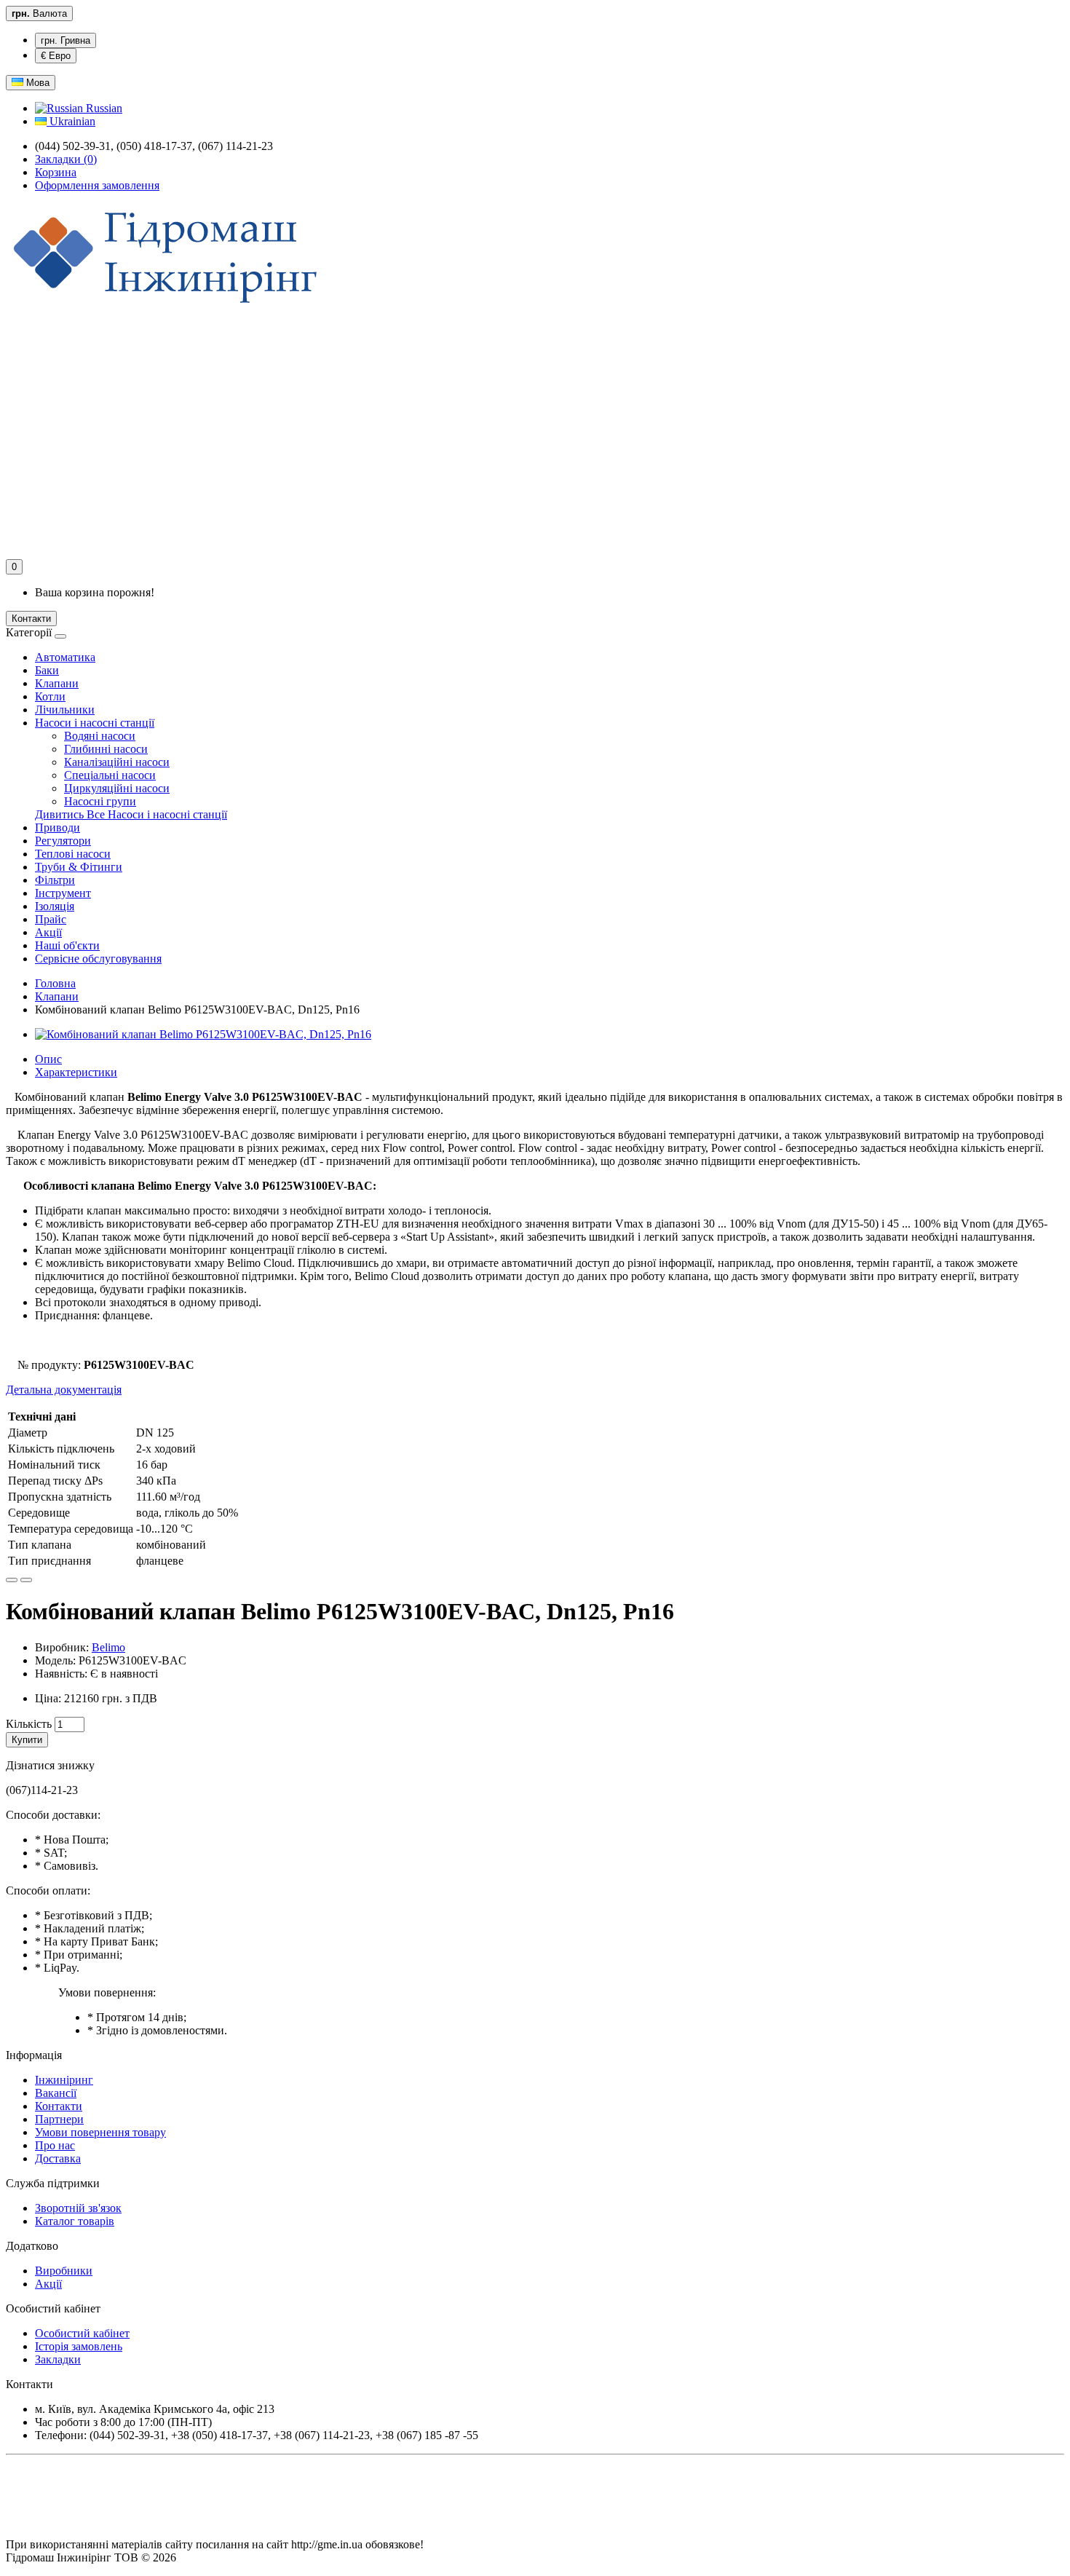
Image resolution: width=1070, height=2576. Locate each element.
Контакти (31, 619)
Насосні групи (100, 801)
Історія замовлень (79, 2346)
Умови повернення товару (100, 2132)
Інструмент (63, 893)
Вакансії (56, 2093)
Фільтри (55, 880)
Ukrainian (71, 121)
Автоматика (65, 657)
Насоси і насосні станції (95, 723)
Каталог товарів (75, 2221)
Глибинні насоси (106, 749)
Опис (48, 1059)
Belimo (108, 1647)
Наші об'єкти (67, 945)
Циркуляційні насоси (117, 788)
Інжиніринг (64, 2080)
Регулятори (63, 841)
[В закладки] (12, 1580)
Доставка (58, 2158)
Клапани (57, 683)
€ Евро (56, 56)
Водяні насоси (100, 736)
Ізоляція (55, 906)
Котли (50, 696)
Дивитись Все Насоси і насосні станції (131, 814)
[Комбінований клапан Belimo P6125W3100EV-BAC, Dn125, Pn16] (203, 1034)
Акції (48, 932)
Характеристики (76, 1072)
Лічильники (65, 710)
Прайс (51, 919)
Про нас (55, 2145)
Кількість (29, 1724)
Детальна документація (64, 1390)
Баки (47, 670)
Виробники (64, 2271)
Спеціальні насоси (110, 775)
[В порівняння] (26, 1580)
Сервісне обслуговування (98, 959)
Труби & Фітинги (79, 867)
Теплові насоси (73, 854)
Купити (27, 1740)
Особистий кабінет (82, 2333)
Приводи (58, 827)
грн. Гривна (66, 40)
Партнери (59, 2119)
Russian (103, 108)
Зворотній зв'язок (78, 2208)
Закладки (58, 2359)
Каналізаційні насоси (117, 762)
